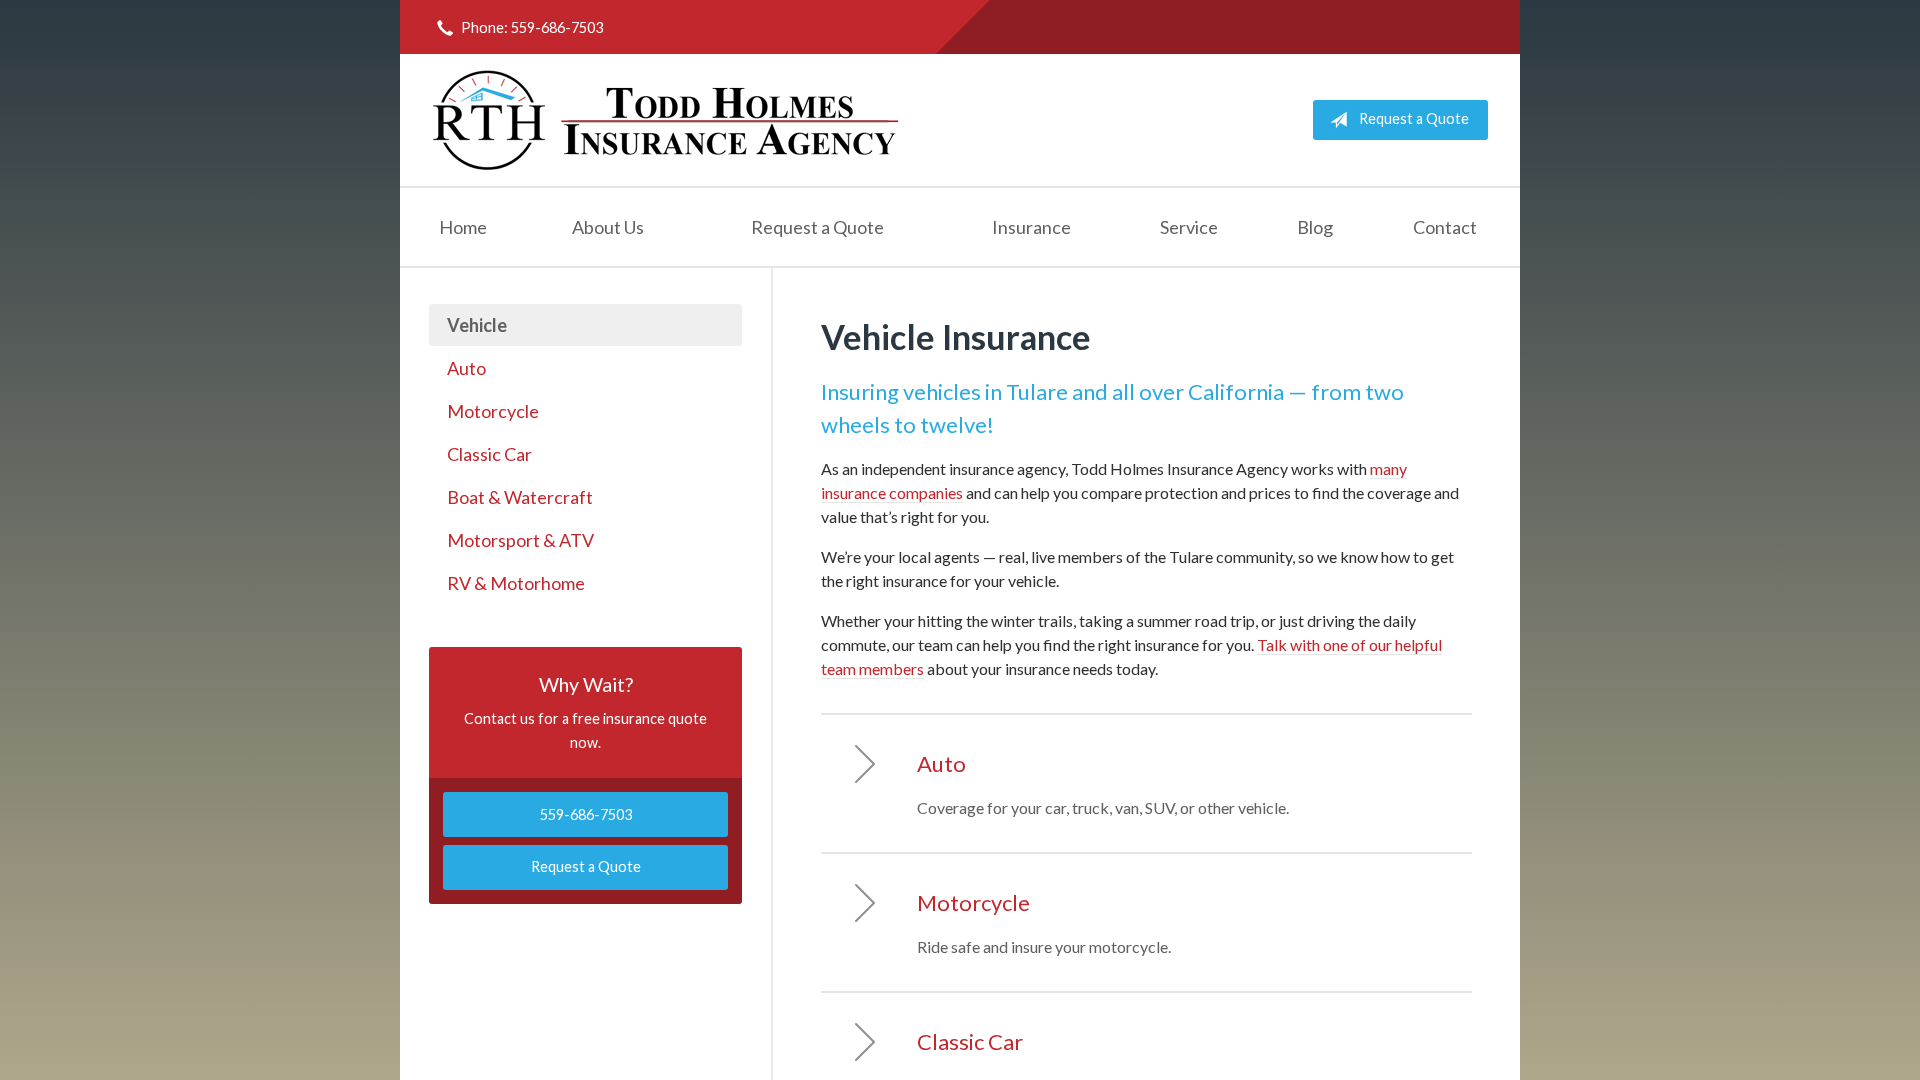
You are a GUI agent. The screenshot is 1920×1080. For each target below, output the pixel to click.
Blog (1315, 227)
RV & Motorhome (516, 583)
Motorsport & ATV (520, 540)
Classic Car (489, 454)
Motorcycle (493, 411)
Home (463, 227)
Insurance (1031, 227)
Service (1189, 227)
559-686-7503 (586, 814)
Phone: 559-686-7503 (532, 27)
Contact (1445, 227)
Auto (466, 368)
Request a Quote (1414, 118)
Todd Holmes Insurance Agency (667, 120)
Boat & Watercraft (520, 497)
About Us (608, 227)
